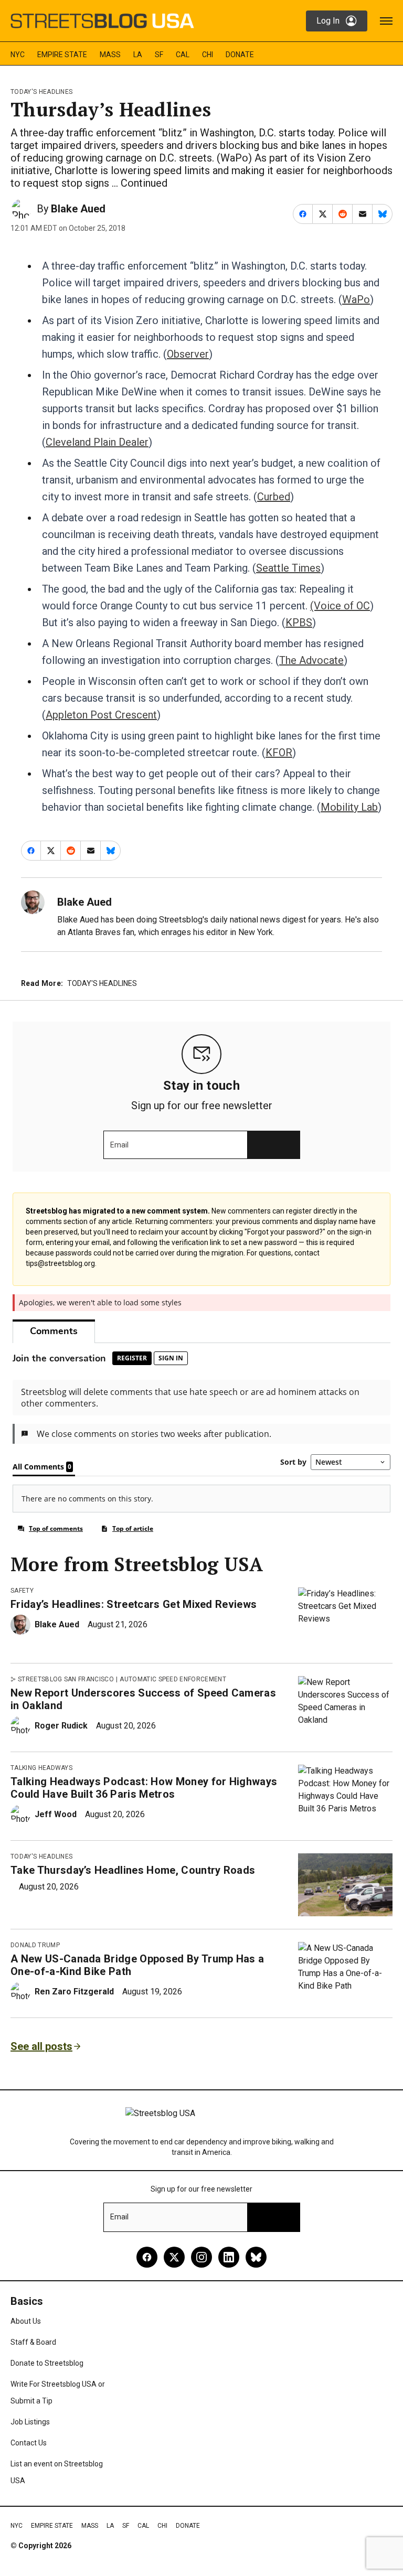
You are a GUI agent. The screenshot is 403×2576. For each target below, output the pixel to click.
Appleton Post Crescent (101, 715)
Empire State (62, 55)
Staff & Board (33, 2342)
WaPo (356, 299)
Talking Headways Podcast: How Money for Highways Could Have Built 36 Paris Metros (144, 1788)
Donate (240, 55)
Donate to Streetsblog (47, 2363)
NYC (18, 55)
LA (138, 55)
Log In (328, 21)
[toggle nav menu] (386, 21)
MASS (110, 55)
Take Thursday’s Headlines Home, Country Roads (133, 1870)
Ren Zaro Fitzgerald (74, 1992)
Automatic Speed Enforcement (173, 1679)
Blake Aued (78, 209)
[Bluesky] (256, 2257)
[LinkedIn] (229, 2257)
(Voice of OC (340, 606)
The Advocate (311, 660)
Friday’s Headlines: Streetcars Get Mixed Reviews (134, 1604)
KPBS (299, 622)
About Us (26, 2321)
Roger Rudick (61, 1726)
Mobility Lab (349, 807)
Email (119, 1145)
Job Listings (30, 2422)
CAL (183, 55)
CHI (208, 55)
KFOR (279, 753)
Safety (22, 1591)
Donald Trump (35, 1945)
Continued (144, 183)
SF (159, 55)
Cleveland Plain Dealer (97, 442)
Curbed (274, 497)
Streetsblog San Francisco (66, 1679)
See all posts (41, 2046)
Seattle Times (288, 568)
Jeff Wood (56, 1814)
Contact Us (29, 2443)
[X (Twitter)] (174, 2257)
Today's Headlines (41, 92)
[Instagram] (201, 2257)
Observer (188, 354)
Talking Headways (41, 1768)
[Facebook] (147, 2257)
